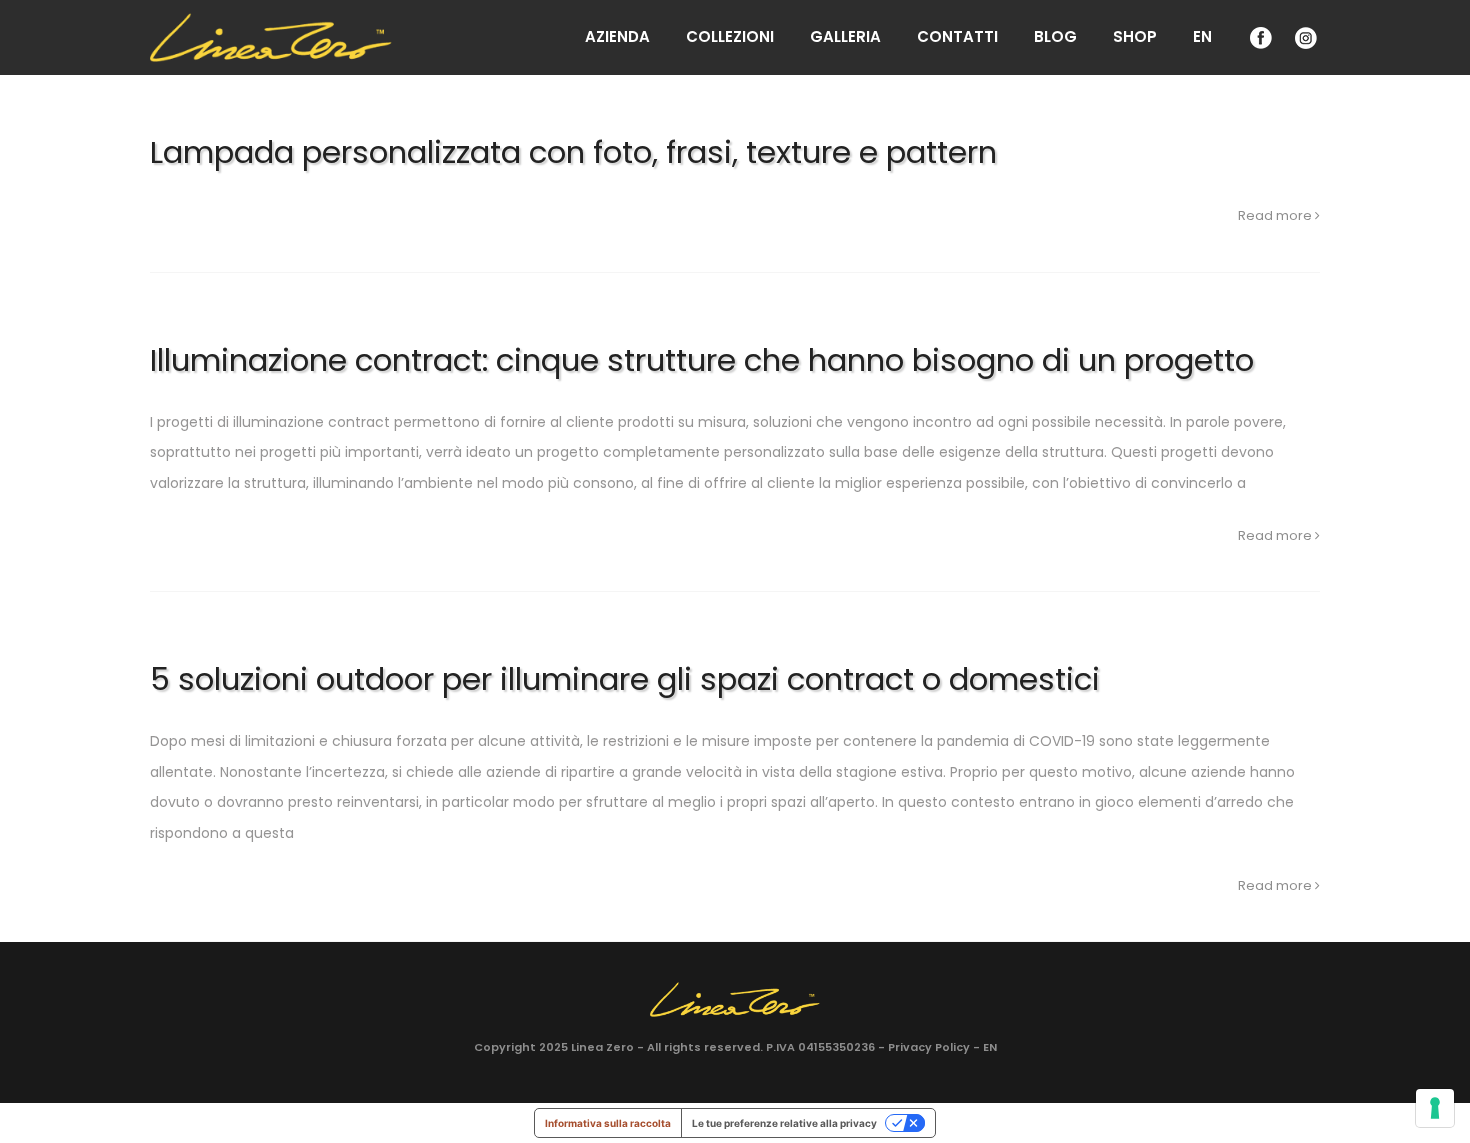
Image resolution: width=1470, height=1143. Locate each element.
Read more (1276, 215)
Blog (1055, 36)
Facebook (1259, 37)
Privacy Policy (929, 1047)
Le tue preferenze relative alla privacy (784, 1123)
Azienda (617, 36)
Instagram (1304, 37)
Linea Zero (602, 1047)
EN (1202, 36)
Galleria (845, 36)
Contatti (957, 36)
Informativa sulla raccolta (608, 1123)
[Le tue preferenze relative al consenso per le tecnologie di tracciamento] (1435, 1108)
